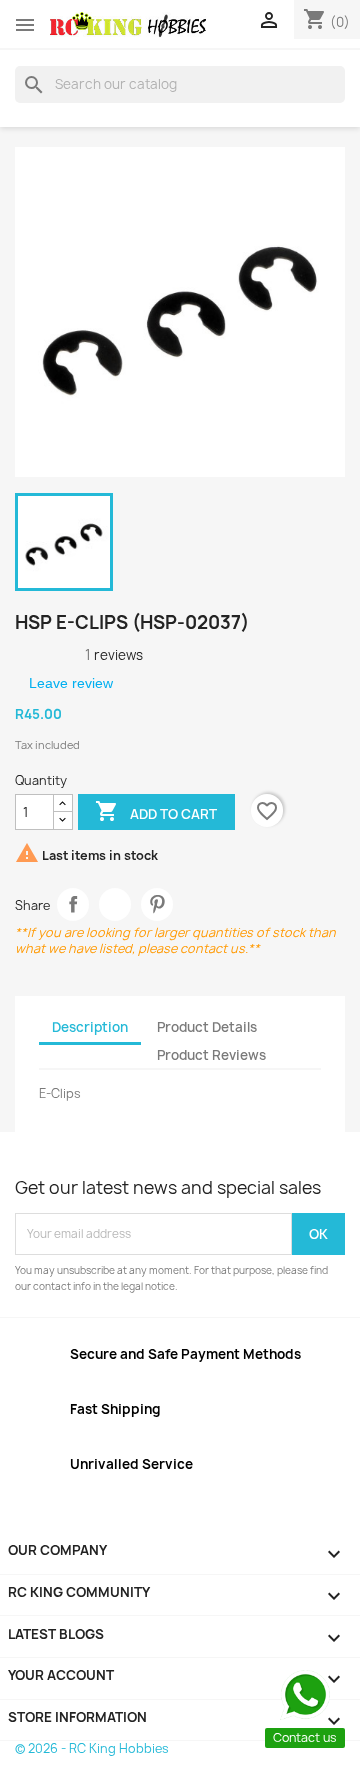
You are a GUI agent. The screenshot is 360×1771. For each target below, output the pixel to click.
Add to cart (156, 811)
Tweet (115, 904)
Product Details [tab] (207, 1027)
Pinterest (157, 904)
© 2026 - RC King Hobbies (92, 1748)
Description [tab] (90, 1027)
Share (73, 904)
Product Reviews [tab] (211, 1055)
